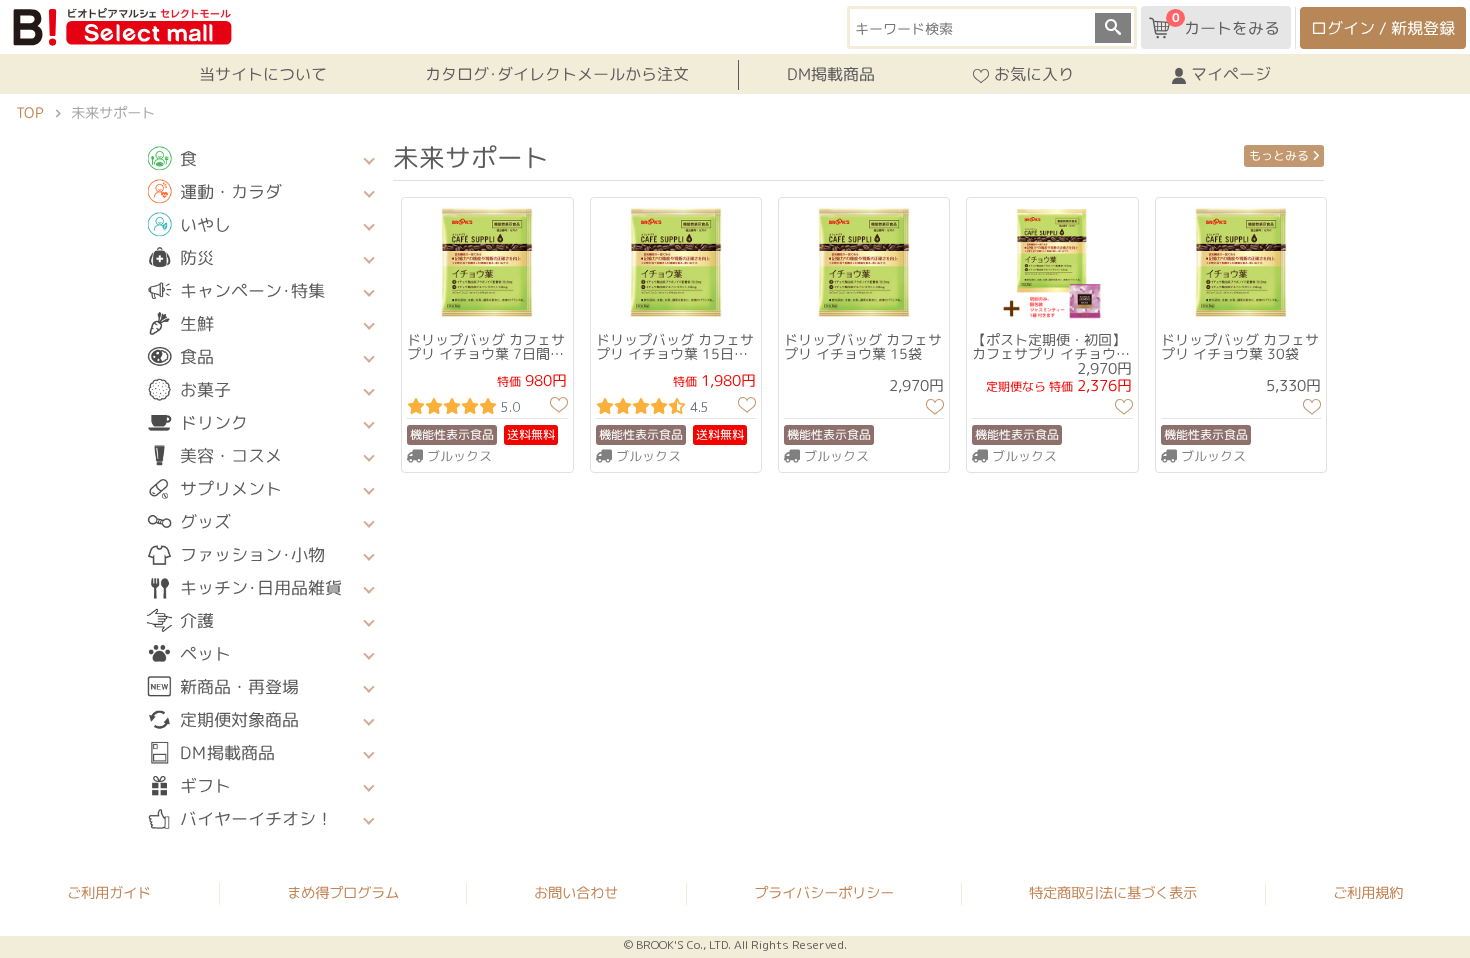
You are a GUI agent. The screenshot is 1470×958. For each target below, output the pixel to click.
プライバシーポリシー (824, 893)
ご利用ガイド (109, 892)
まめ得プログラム (343, 892)
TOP (29, 113)
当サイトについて (263, 74)
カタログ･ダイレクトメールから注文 (557, 74)
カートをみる (1225, 24)
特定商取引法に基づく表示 (1113, 893)
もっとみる (1279, 154)
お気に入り (1034, 75)
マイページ (1231, 75)
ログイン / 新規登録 (1383, 28)
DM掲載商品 (831, 74)
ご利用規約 (1368, 893)
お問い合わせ (576, 893)
